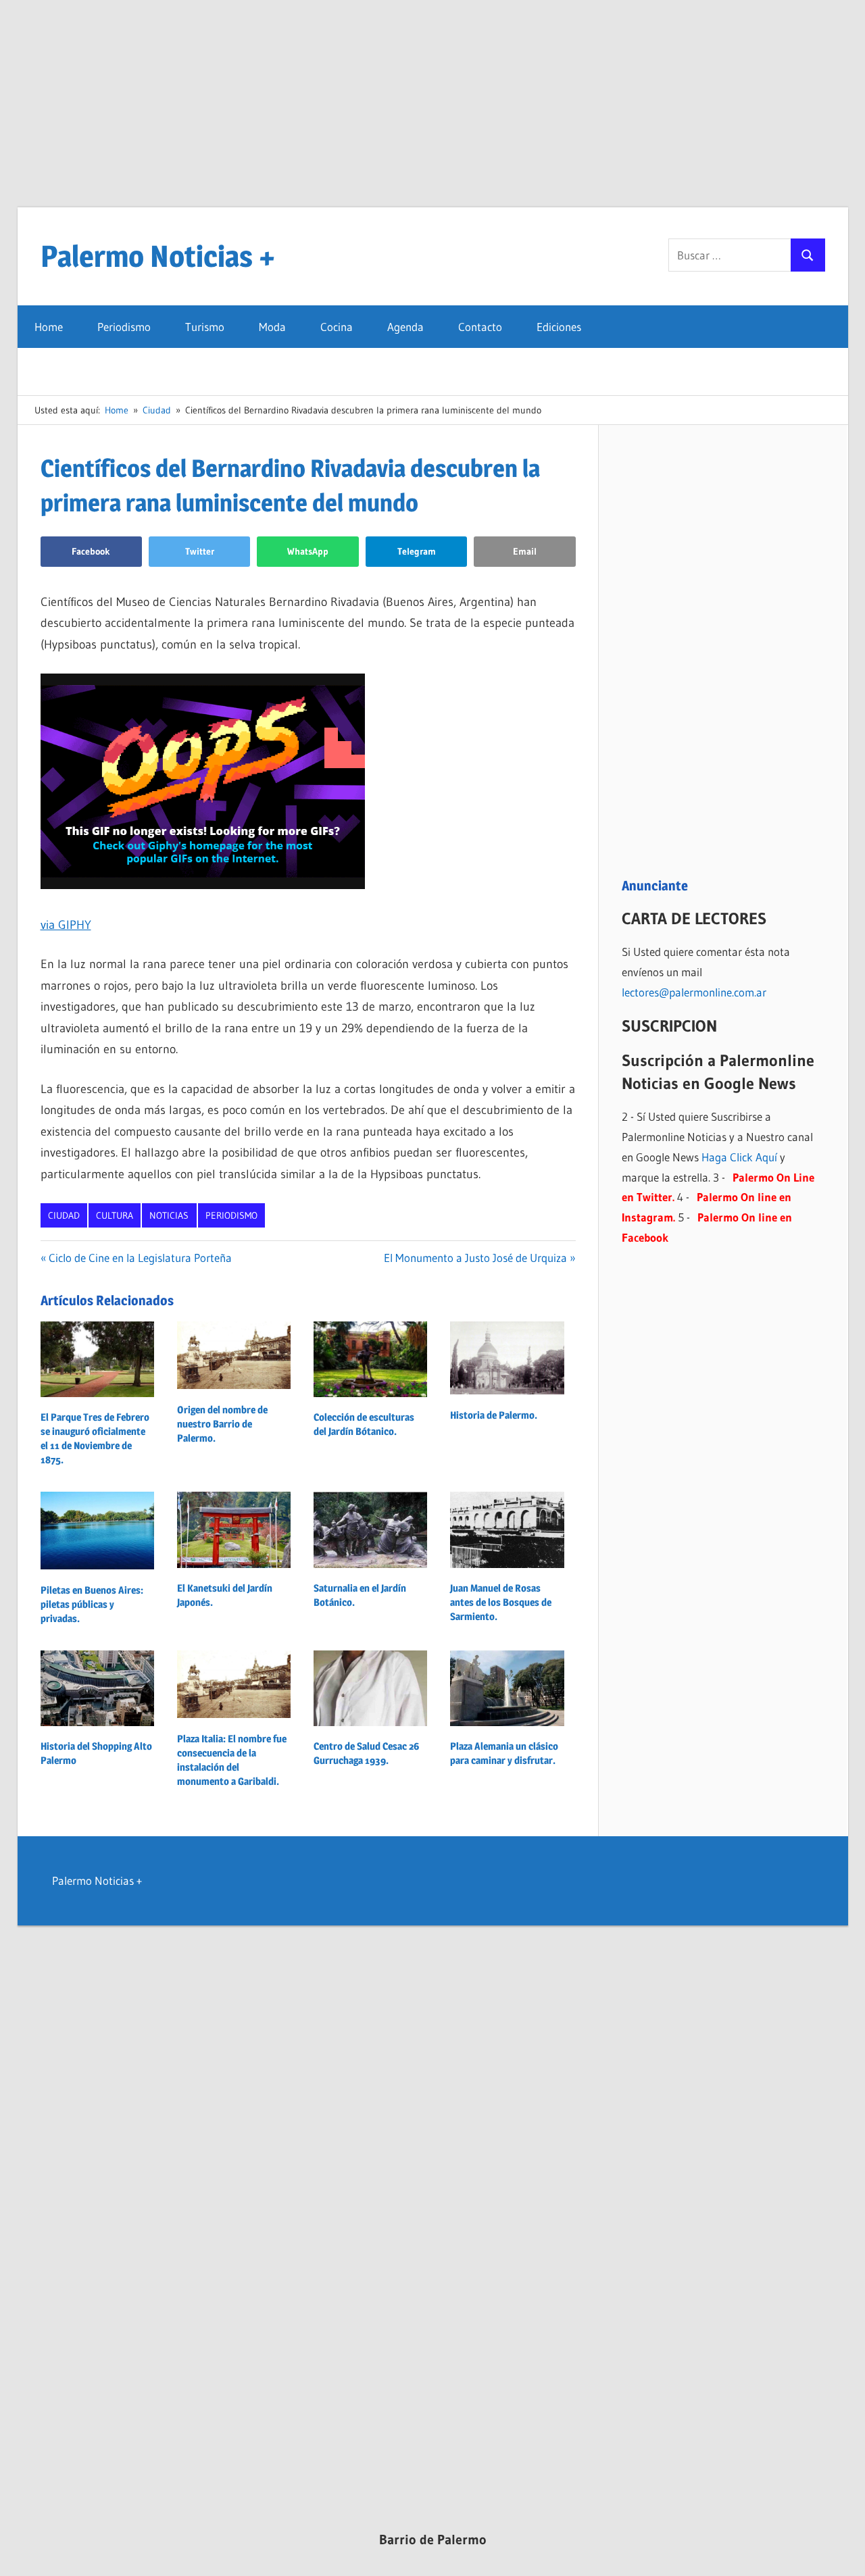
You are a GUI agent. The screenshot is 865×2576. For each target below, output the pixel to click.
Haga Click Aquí (739, 1157)
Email (525, 551)
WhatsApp (308, 551)
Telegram (417, 551)
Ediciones (559, 327)
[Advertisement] (432, 112)
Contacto (480, 327)
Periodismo (124, 327)
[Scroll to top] (843, 2554)
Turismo (205, 327)
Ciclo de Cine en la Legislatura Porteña (140, 1258)
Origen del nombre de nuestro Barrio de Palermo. (222, 1424)
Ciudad (64, 1215)
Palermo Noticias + (158, 256)
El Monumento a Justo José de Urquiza (475, 1258)
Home (49, 327)
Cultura (115, 1215)
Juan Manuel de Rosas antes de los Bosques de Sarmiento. (501, 1602)
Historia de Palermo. (494, 1415)
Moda (272, 327)
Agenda (405, 327)
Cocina (337, 327)
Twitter (200, 551)
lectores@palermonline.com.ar (694, 992)
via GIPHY (66, 925)
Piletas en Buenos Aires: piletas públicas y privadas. (92, 1604)
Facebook (91, 551)
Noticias (169, 1215)
